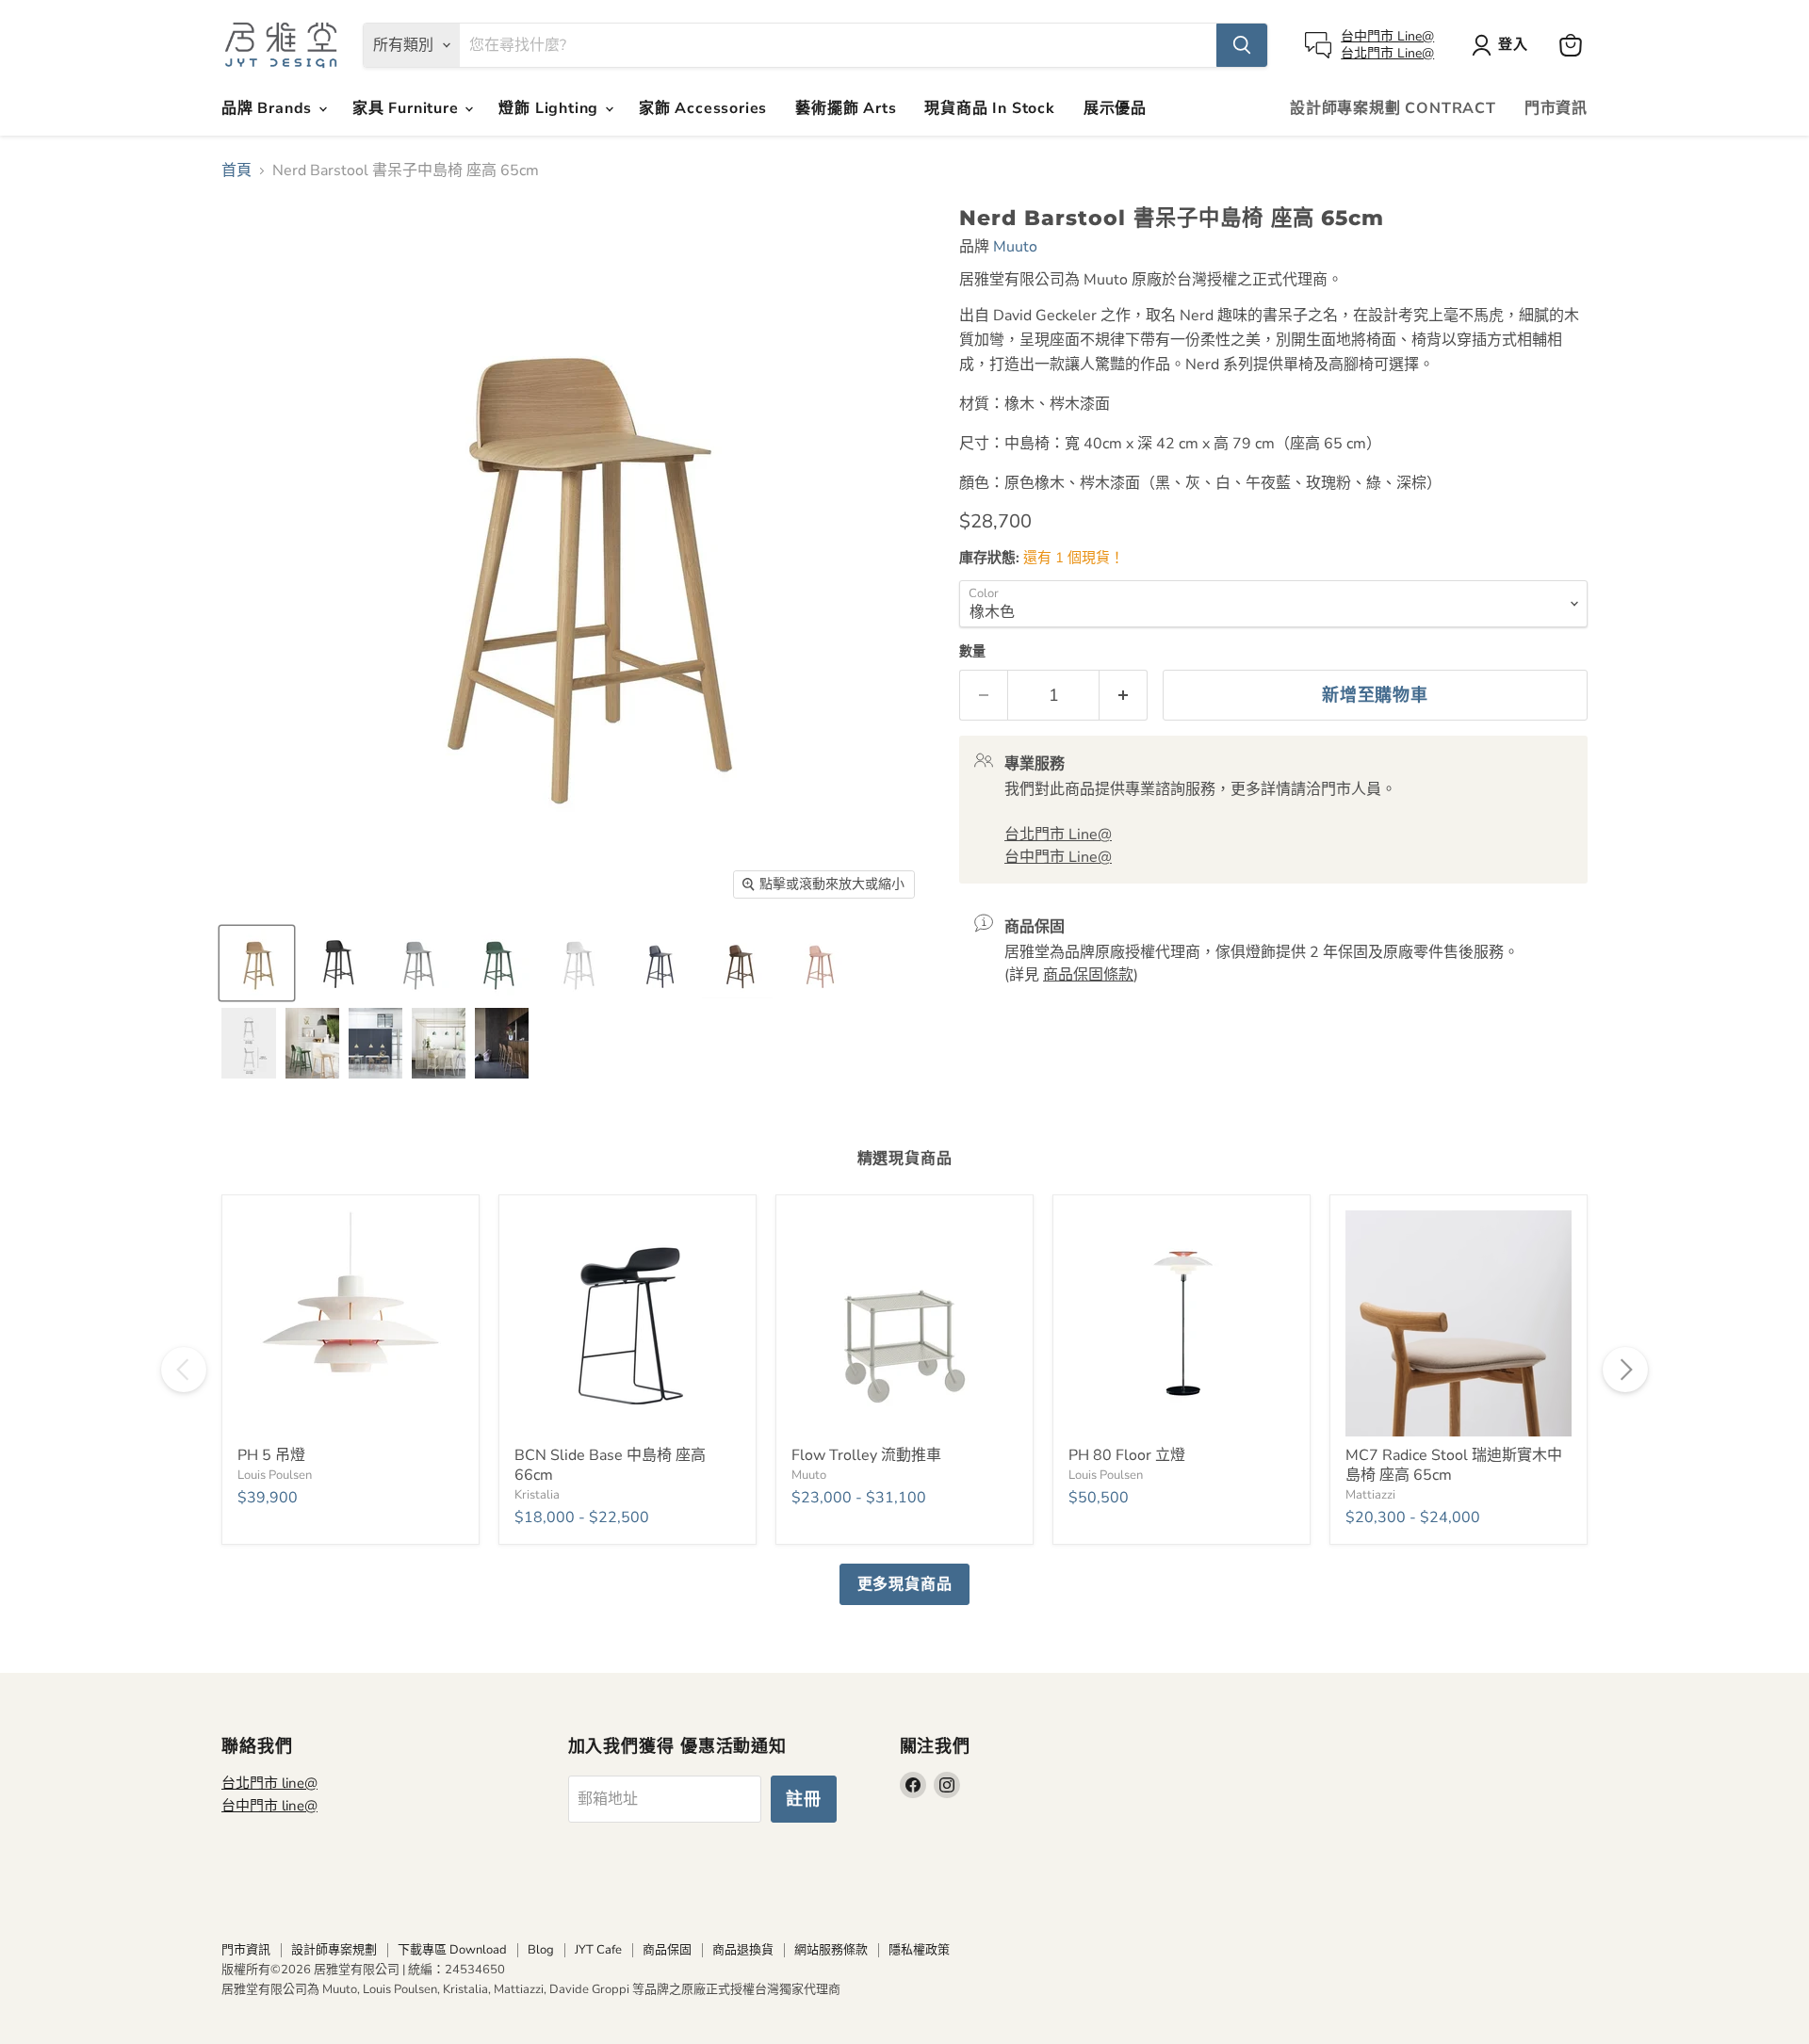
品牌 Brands (269, 108)
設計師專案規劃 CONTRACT (1393, 108)
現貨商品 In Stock (989, 108)
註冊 (804, 1799)
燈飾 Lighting (551, 108)
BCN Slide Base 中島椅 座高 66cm (610, 1465)
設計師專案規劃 (334, 1950)
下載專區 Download (452, 1950)
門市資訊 (1556, 108)
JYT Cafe (598, 1950)
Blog (541, 1950)
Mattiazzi (1370, 1495)
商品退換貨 (743, 1950)
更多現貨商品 (905, 1584)
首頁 (236, 170)
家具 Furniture (407, 108)
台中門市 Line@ (1387, 36)
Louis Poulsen (275, 1475)
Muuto (1015, 247)
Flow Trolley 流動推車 (866, 1455)
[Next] (1625, 1370)
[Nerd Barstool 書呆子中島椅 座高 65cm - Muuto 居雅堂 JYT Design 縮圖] (657, 963)
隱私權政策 (919, 1950)
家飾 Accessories (703, 108)
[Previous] (184, 1370)
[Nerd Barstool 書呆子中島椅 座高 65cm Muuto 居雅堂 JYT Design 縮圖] (257, 963)
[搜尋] (1242, 45)
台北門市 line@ (269, 1783)
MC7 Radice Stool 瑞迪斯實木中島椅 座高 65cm (1454, 1465)
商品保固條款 (1088, 975)
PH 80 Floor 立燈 (1127, 1455)
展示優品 (1115, 108)
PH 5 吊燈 (271, 1455)
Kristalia (537, 1495)
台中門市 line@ (269, 1806)
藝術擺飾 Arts (846, 108)
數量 (972, 652)
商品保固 (667, 1950)
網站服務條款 (831, 1950)
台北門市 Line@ (1387, 53)
